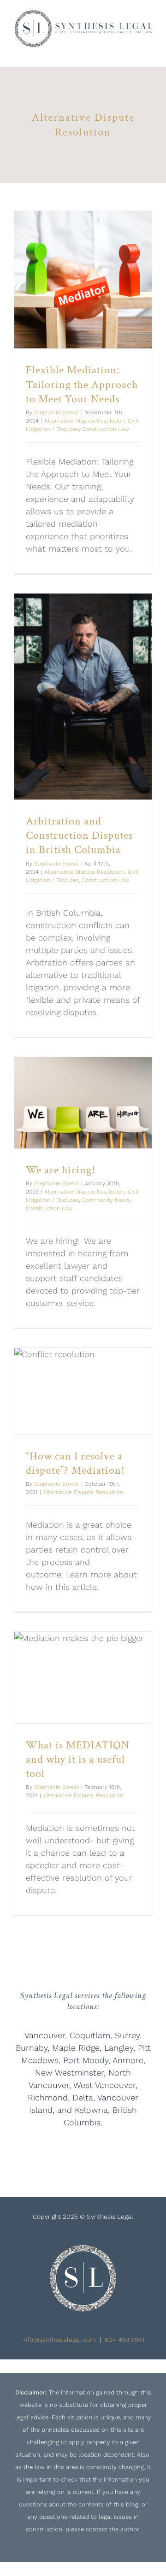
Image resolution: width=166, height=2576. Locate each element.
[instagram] (53, 2150)
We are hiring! (61, 1170)
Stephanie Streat (56, 412)
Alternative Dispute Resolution (84, 421)
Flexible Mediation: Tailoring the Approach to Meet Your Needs (82, 384)
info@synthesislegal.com (59, 2340)
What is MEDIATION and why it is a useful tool (78, 1759)
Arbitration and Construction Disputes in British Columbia (79, 835)
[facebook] (83, 2150)
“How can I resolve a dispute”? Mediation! (75, 1463)
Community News (106, 1200)
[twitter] (113, 2150)
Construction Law (106, 429)
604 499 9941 (125, 2340)
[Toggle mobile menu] (148, 52)
